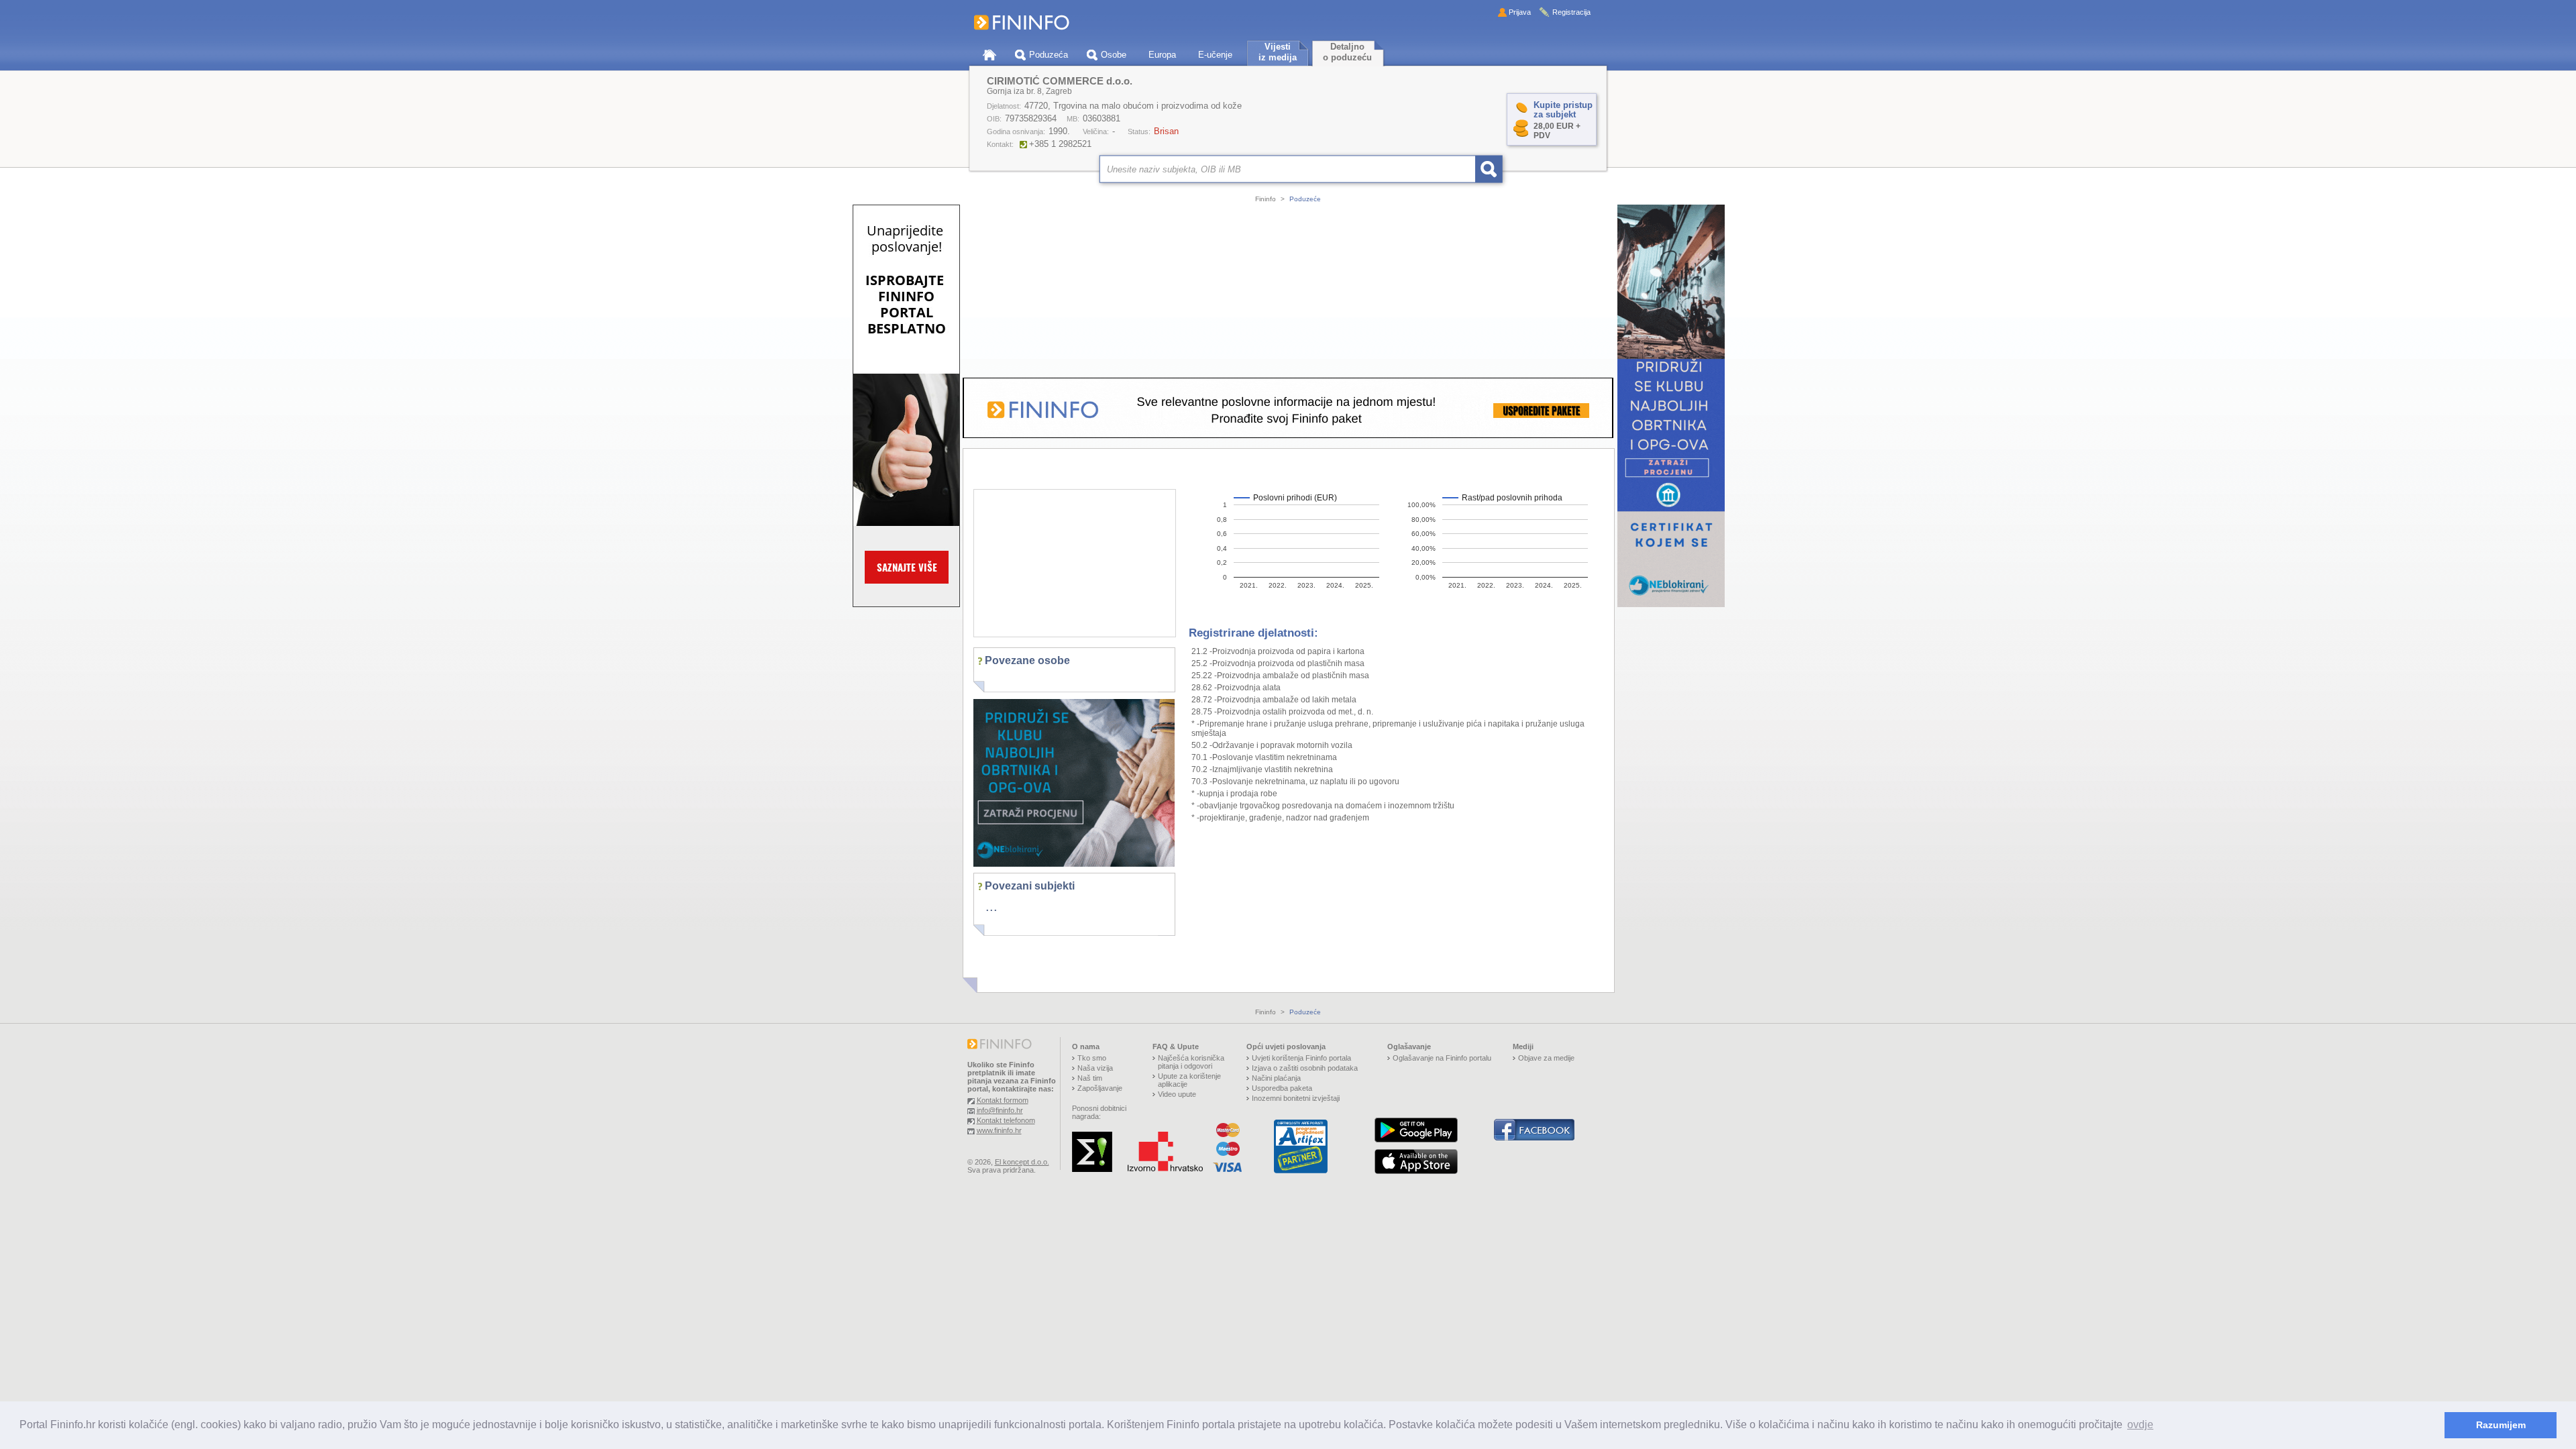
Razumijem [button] (2501, 1425)
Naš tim (1090, 1078)
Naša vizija (1095, 1068)
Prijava (1520, 12)
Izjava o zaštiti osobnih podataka (1305, 1068)
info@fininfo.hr (1000, 1110)
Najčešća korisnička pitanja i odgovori (1191, 1062)
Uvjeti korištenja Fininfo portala (1301, 1058)
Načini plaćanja (1276, 1078)
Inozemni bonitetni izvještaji (1296, 1098)
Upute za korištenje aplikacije (1189, 1080)
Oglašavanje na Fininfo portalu (1442, 1058)
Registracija (1571, 12)
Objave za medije (1546, 1058)
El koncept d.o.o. (1022, 1162)
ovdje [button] (2140, 1425)
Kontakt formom (1003, 1100)
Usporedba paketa (1282, 1088)
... (991, 906)
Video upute (1177, 1094)
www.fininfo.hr (999, 1130)
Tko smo (1092, 1058)
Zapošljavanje (1100, 1088)
